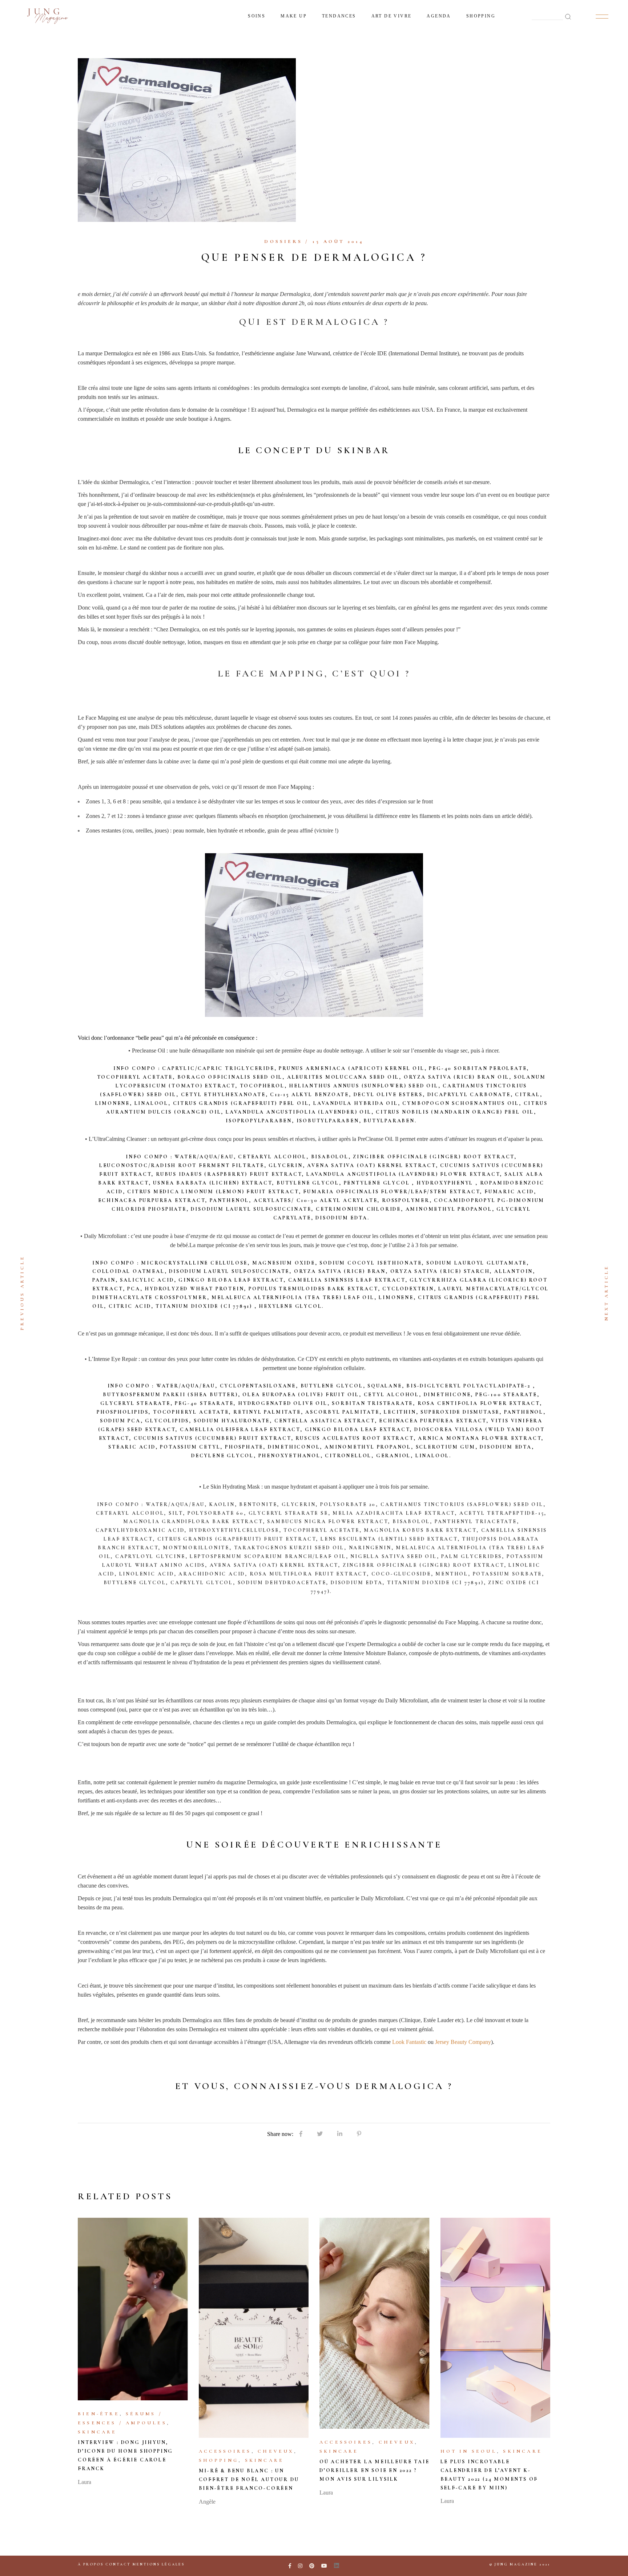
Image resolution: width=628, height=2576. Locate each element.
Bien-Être (99, 2414)
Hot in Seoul (469, 2451)
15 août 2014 (338, 241)
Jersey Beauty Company (463, 2042)
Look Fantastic (410, 2042)
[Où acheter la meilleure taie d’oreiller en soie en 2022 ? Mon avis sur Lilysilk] (375, 2323)
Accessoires (225, 2451)
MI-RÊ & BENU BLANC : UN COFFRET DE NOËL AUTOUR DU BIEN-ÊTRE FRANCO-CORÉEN (249, 2479)
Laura (84, 2482)
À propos (91, 2564)
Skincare (97, 2432)
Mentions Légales (159, 2564)
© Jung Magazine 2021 (520, 2564)
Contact (118, 2564)
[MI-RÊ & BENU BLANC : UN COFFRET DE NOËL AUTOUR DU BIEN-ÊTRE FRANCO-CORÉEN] (254, 2328)
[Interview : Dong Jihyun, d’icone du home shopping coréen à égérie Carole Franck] (133, 2309)
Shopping (219, 2460)
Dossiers (283, 241)
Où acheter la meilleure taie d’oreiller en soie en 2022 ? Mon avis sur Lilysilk (374, 2470)
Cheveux (276, 2451)
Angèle (207, 2502)
